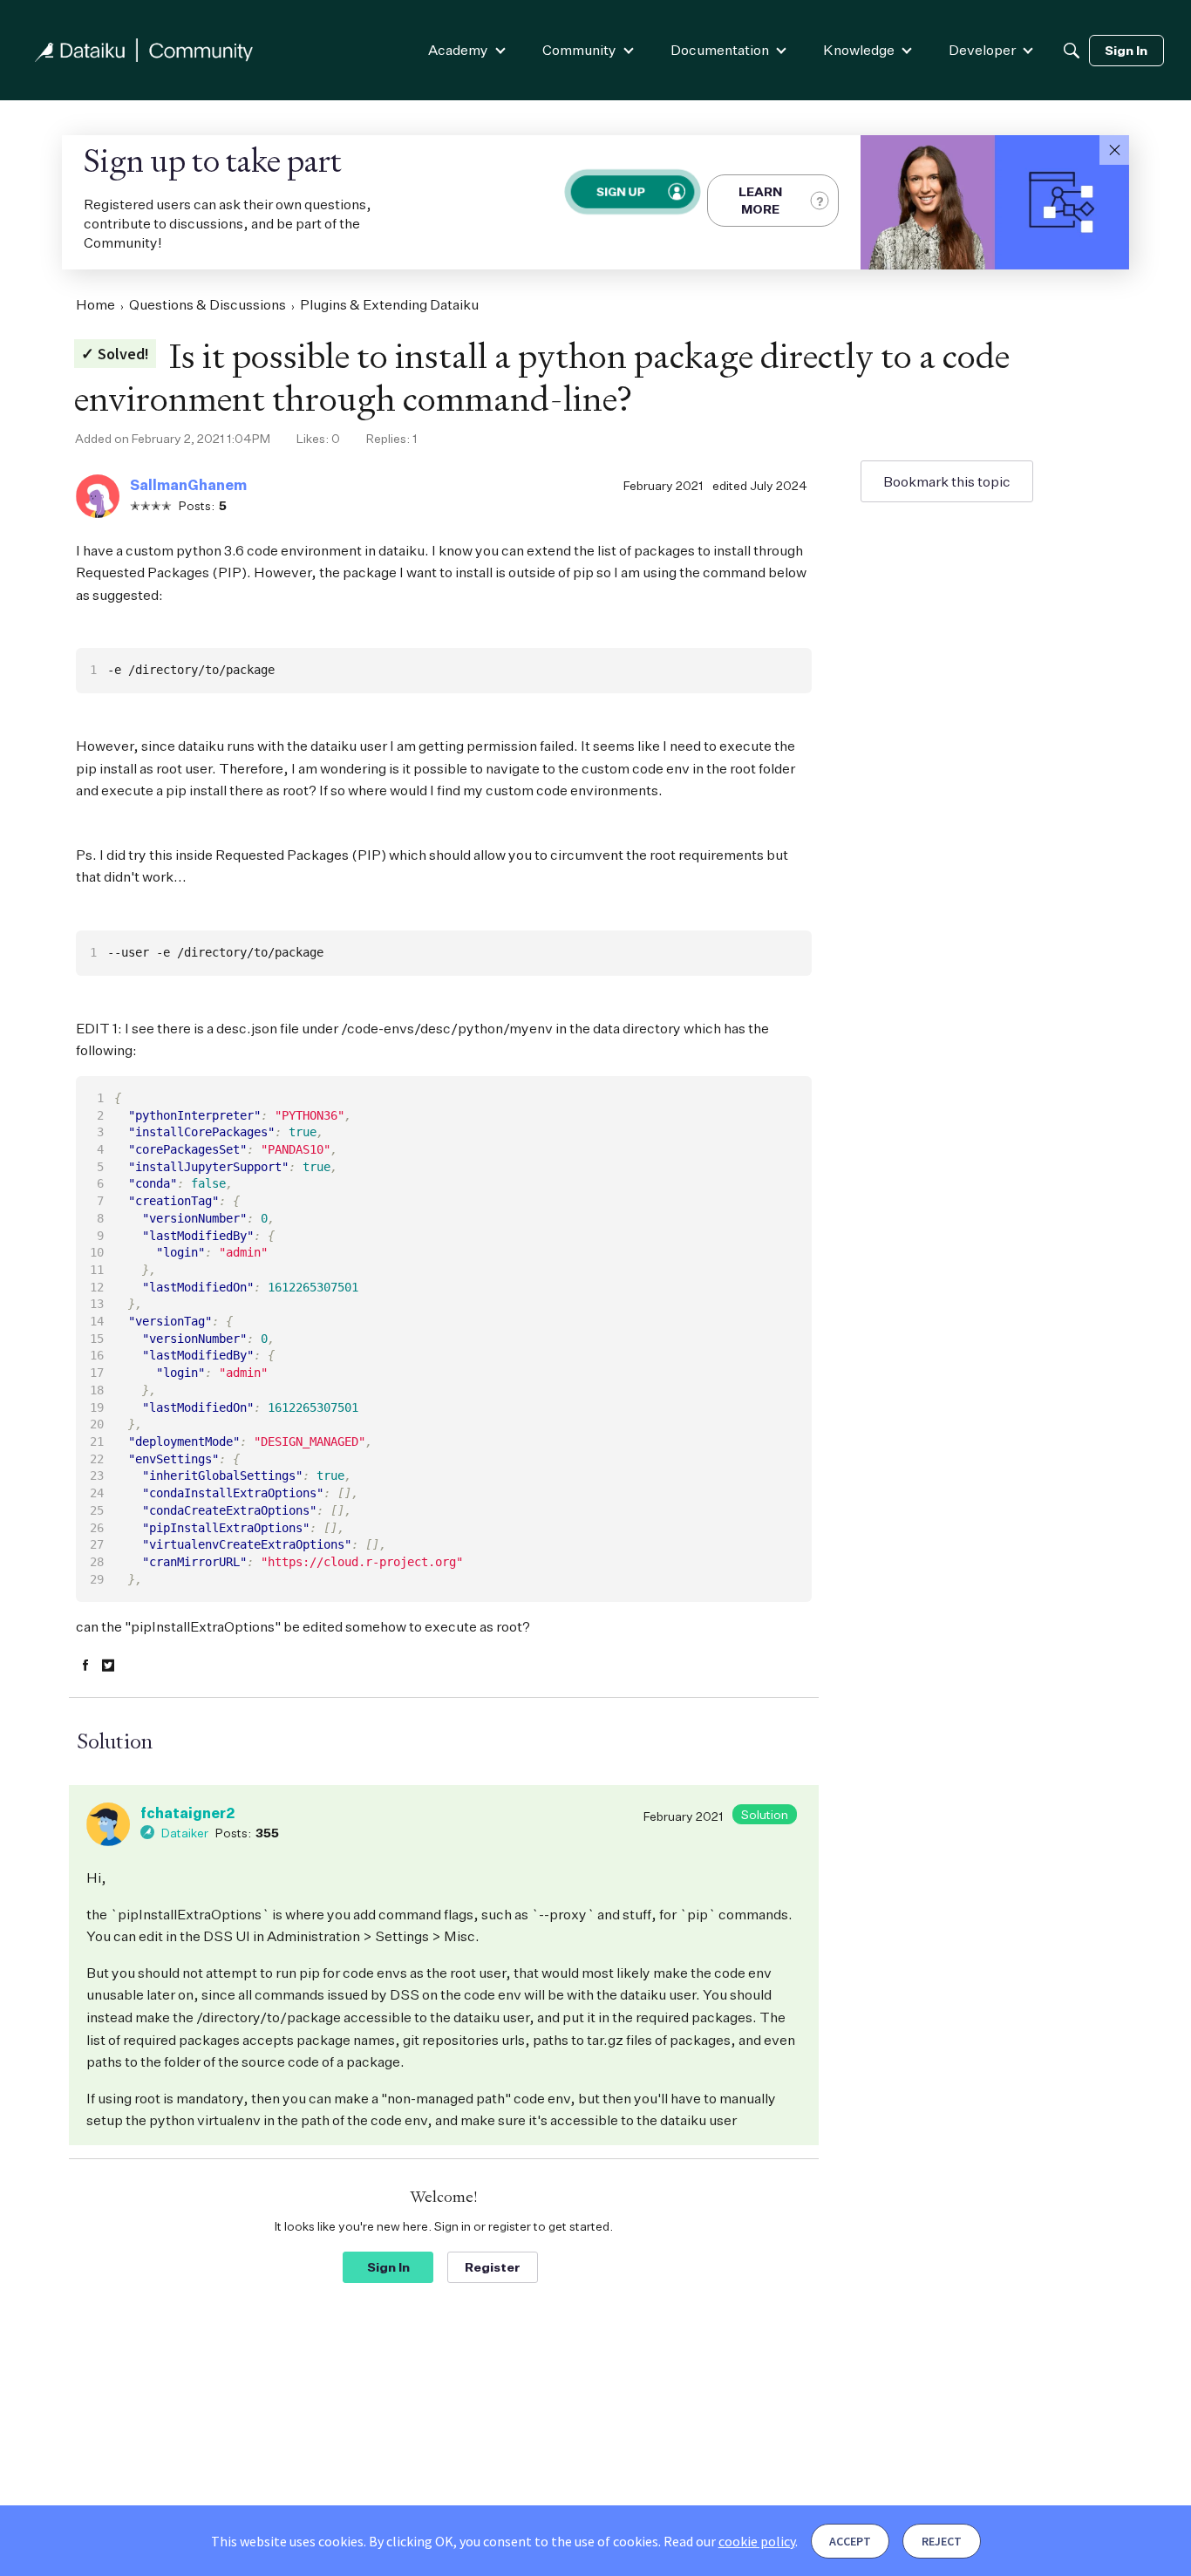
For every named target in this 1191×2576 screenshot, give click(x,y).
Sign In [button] (388, 2267)
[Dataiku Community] (144, 50)
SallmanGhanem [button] (188, 485)
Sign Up (620, 191)
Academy (458, 50)
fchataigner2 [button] (187, 1813)
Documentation (720, 50)
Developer (982, 50)
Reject (942, 2541)
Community (579, 50)
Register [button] (493, 2267)
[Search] (1072, 51)
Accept (850, 2541)
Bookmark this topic (947, 481)
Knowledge (859, 50)
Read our (729, 2541)
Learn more (760, 200)
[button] (1114, 150)
